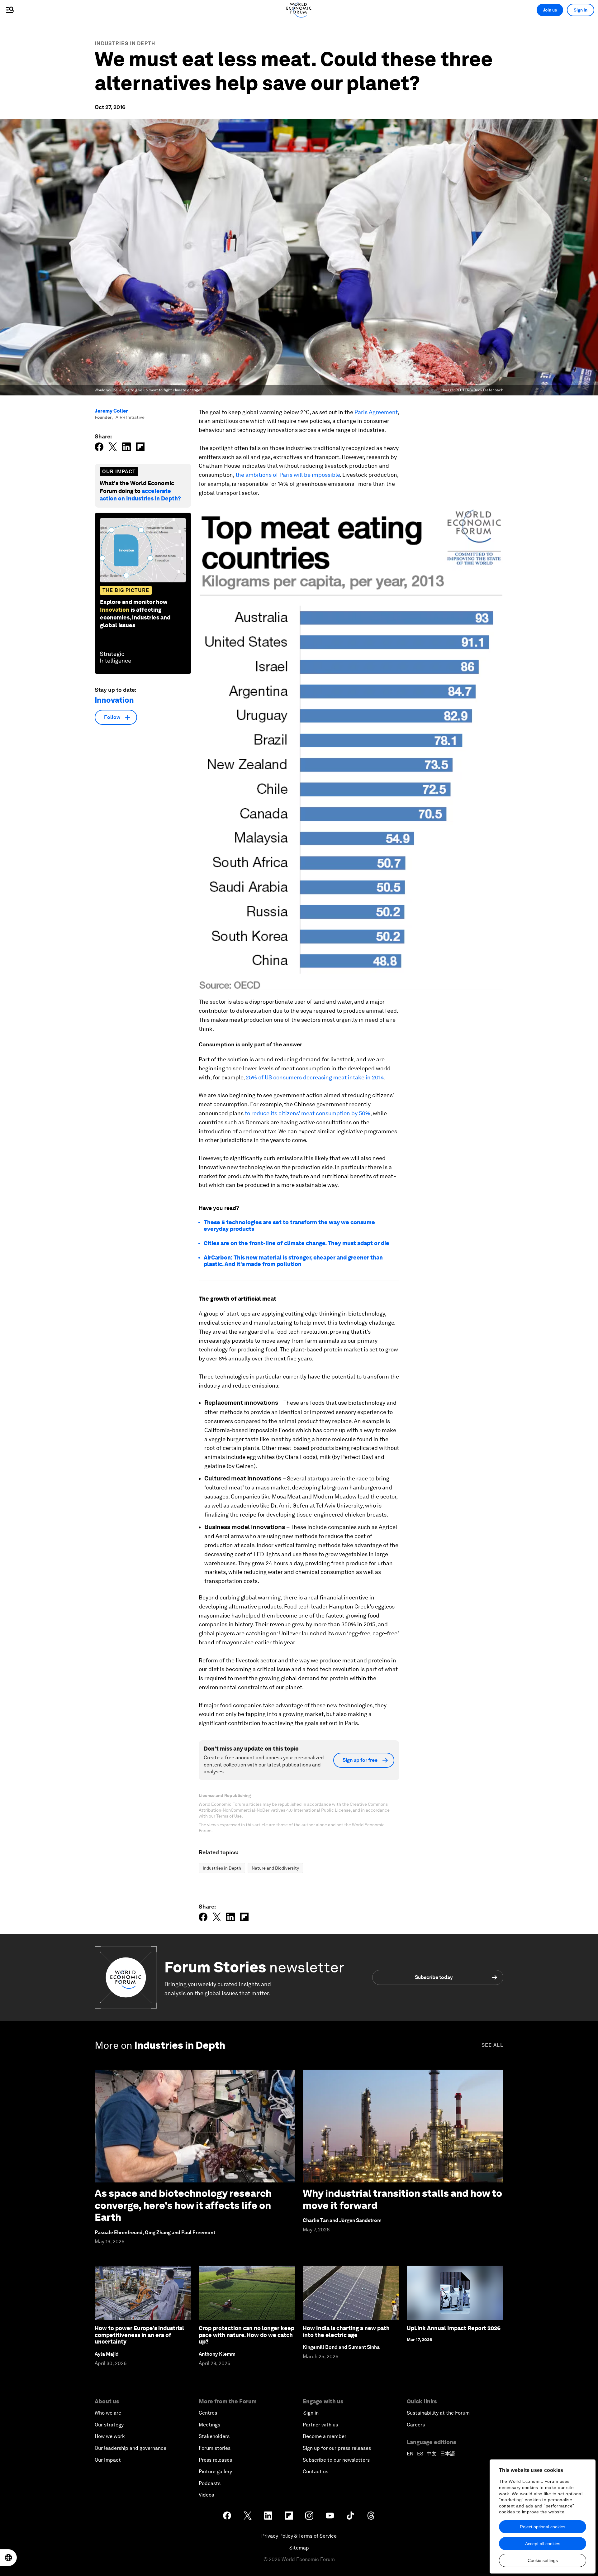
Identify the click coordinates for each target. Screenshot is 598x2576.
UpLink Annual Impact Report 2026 (454, 2328)
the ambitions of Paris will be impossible (288, 475)
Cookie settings (543, 2560)
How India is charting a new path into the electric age (346, 2332)
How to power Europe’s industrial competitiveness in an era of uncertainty (139, 2335)
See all (492, 2045)
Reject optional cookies (543, 2527)
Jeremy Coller (111, 411)
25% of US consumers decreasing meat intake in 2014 (315, 1077)
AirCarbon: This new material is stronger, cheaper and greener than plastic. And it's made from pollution (293, 1261)
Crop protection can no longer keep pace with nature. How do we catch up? (247, 2335)
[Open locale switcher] (8, 2558)
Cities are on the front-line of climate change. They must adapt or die (297, 1243)
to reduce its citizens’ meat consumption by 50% (308, 1113)
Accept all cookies (543, 2544)
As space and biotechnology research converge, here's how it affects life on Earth (183, 2205)
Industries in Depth (125, 43)
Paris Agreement (376, 412)
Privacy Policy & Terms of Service (299, 2536)
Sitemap (299, 2548)
